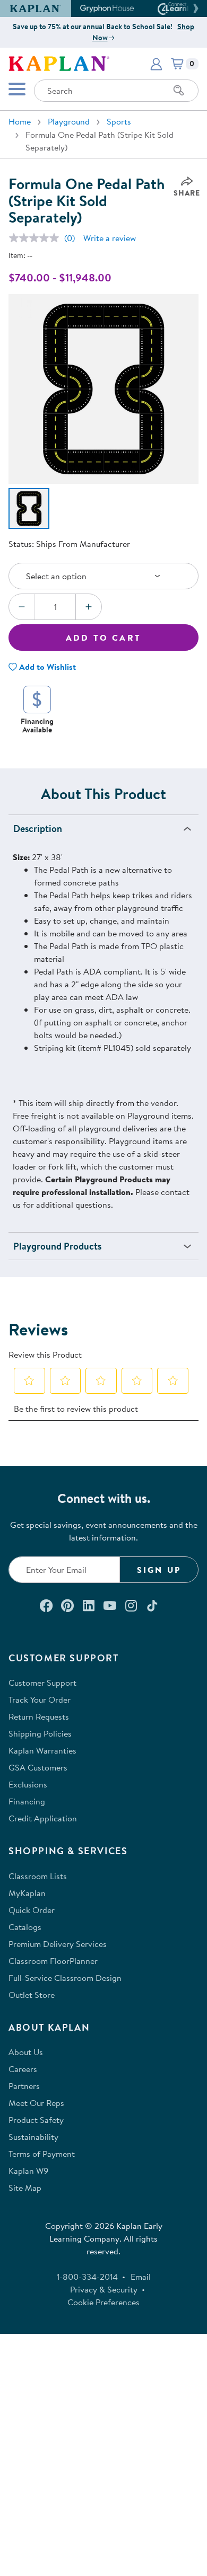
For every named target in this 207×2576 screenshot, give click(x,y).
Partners (24, 2086)
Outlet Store (32, 1995)
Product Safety (36, 2120)
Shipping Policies (40, 1733)
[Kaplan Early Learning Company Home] (59, 63)
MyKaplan (27, 1893)
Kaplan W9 (28, 2171)
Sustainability (33, 2137)
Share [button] (187, 193)
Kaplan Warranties (42, 1750)
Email (141, 2277)
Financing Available (37, 725)
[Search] (179, 91)
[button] (194, 8)
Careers (23, 2069)
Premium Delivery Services (58, 1944)
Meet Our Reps (36, 2103)
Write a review (110, 238)
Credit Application (43, 1818)
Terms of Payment (42, 2154)
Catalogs (25, 1927)
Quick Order (32, 1910)
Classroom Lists (38, 1876)
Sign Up (159, 1570)
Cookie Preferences (103, 2302)
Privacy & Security (104, 2289)
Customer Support (42, 1683)
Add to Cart (103, 638)
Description (38, 829)
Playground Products (57, 1246)
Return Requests (39, 1716)
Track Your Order (40, 1699)
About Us (26, 2052)
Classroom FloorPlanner (53, 1961)
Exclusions (28, 1784)
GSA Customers (38, 1767)
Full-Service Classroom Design (65, 1978)
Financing (27, 1801)
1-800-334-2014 (87, 2277)
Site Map (25, 2188)
